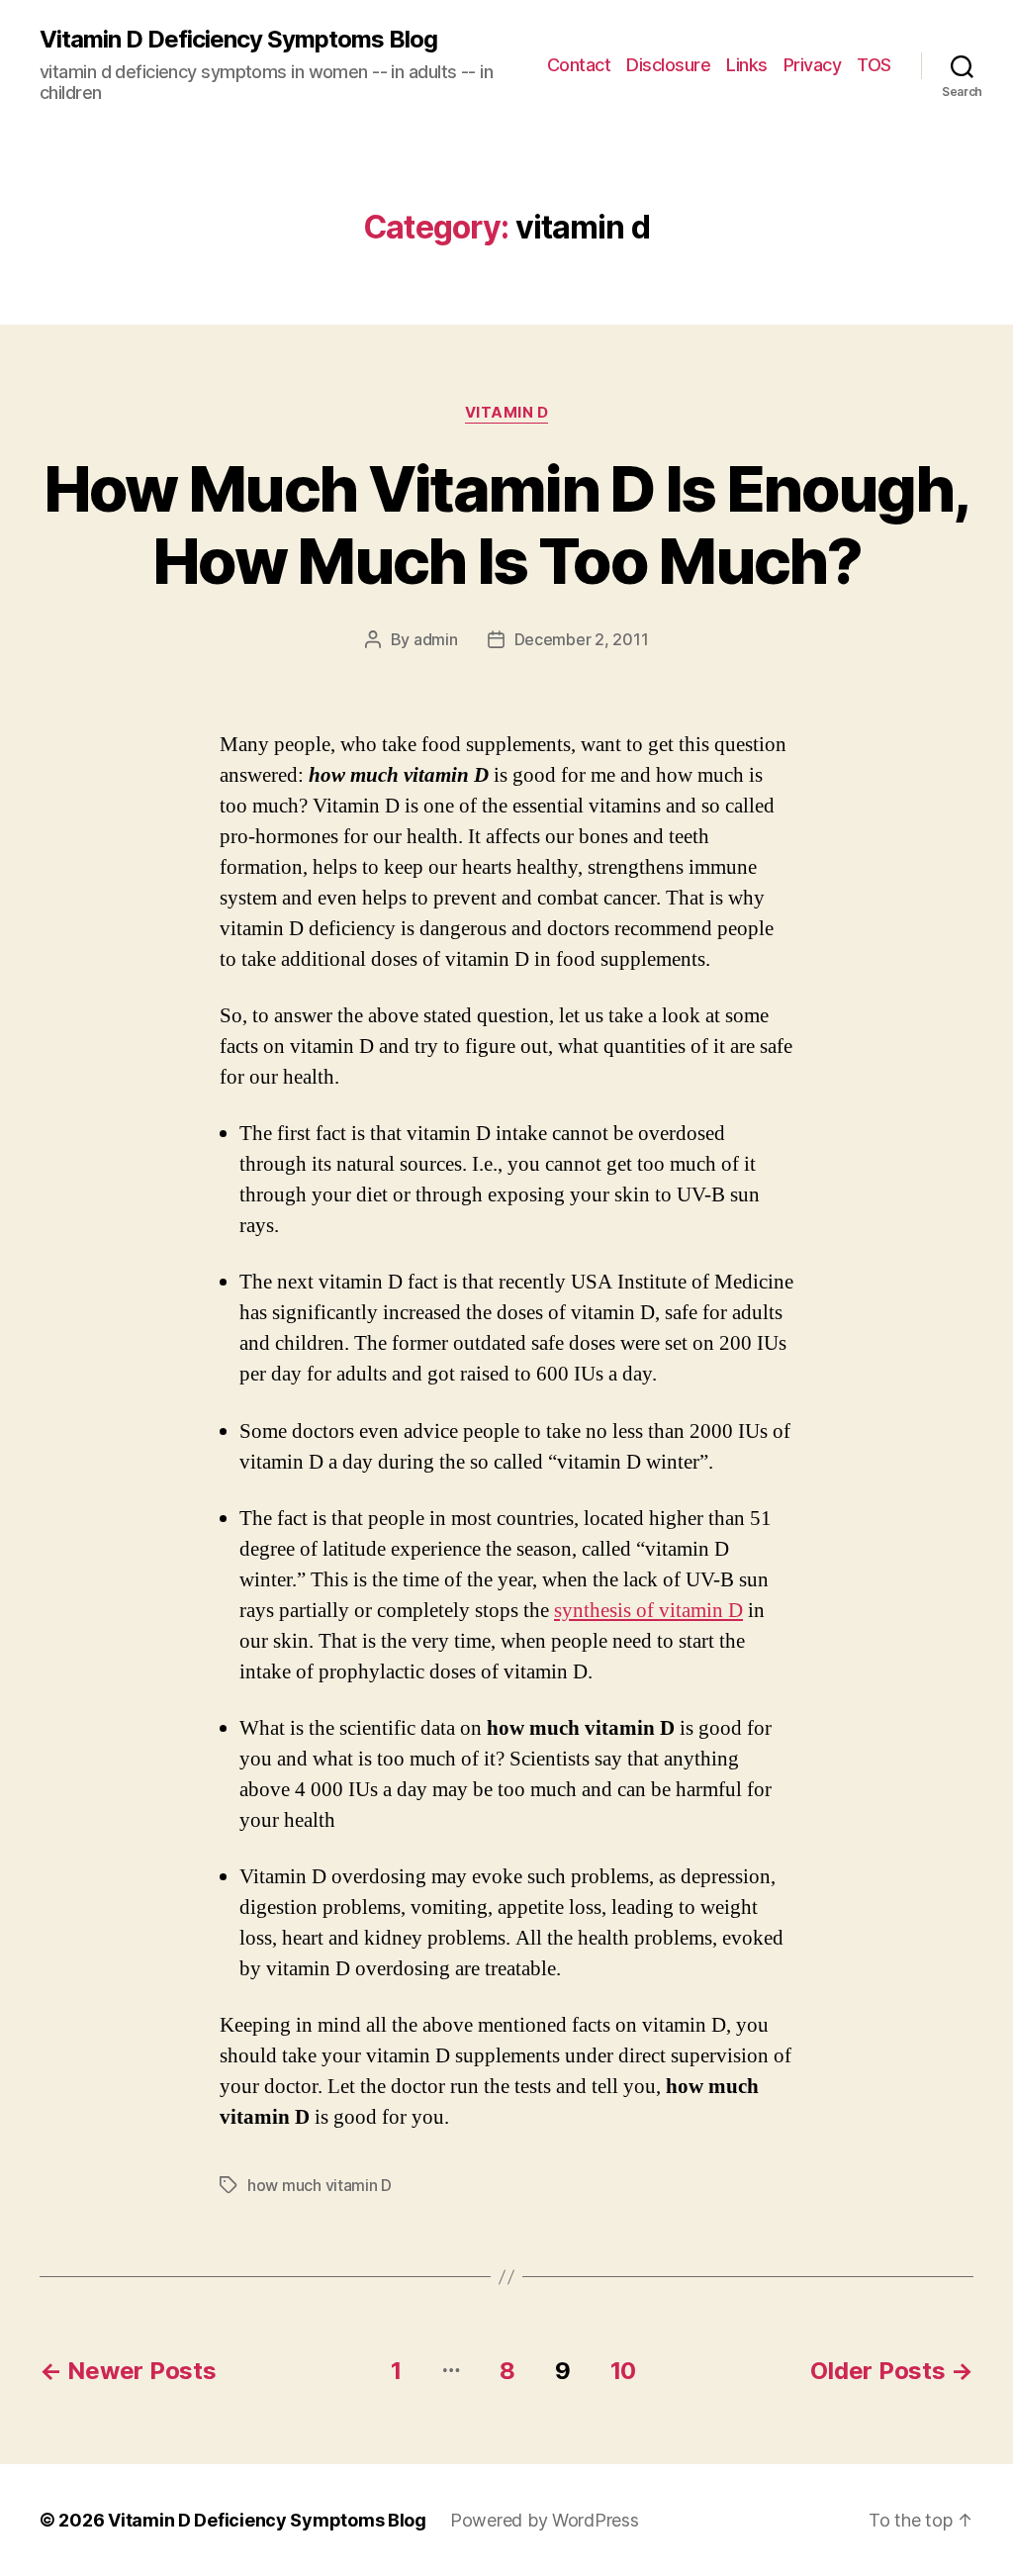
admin (436, 639)
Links (747, 65)
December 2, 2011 (582, 639)
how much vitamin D (320, 2185)
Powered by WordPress (545, 2520)
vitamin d (507, 413)
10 (623, 2371)
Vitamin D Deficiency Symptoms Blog (238, 40)
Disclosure (668, 65)
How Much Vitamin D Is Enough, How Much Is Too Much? (507, 525)
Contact (579, 65)
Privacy (813, 65)
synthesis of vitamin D (648, 1611)
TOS (874, 65)
